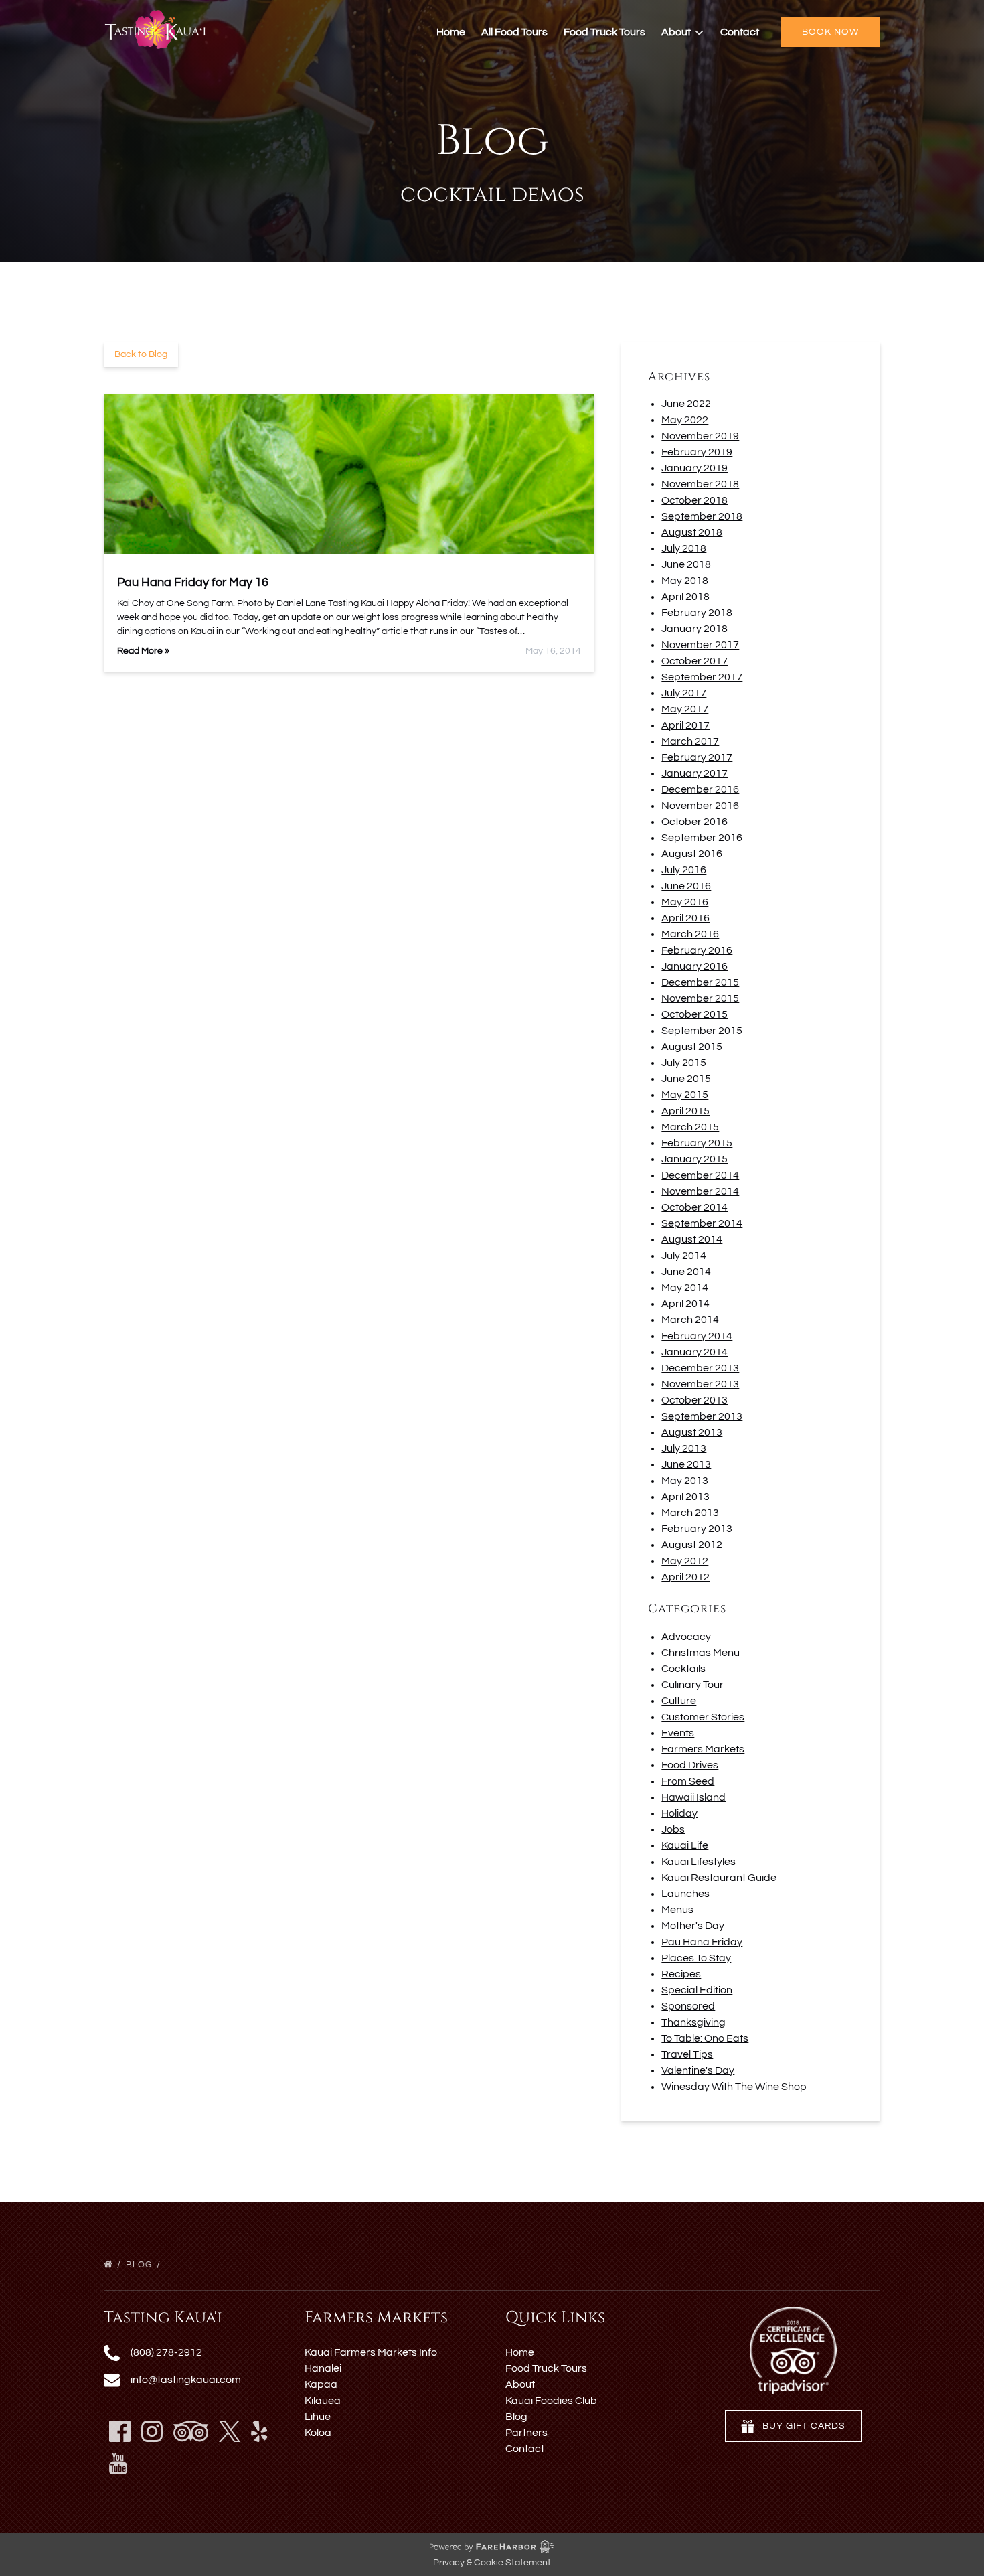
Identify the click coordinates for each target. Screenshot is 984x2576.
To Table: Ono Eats (705, 2038)
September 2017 (702, 677)
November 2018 (700, 484)
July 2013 (684, 1448)
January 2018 (694, 629)
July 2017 (684, 693)
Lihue (318, 2417)
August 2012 (692, 1545)
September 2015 (702, 1031)
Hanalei (323, 2368)
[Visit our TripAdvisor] (191, 2431)
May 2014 (685, 1288)
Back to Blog (141, 354)
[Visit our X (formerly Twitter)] (230, 2431)
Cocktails (683, 1669)
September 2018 (702, 516)
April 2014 (685, 1304)
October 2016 (694, 822)
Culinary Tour (692, 1685)
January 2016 (694, 966)
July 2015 (684, 1063)
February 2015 (697, 1143)
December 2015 (700, 982)
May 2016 (685, 902)
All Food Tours (514, 32)
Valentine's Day (698, 2070)
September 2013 (702, 1416)
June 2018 (686, 564)
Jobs (673, 1829)
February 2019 (697, 452)
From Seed (688, 1781)
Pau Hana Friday (702, 1942)
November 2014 (700, 1191)
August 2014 (692, 1239)
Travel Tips (687, 2054)
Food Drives (690, 1765)
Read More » (143, 651)
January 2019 (694, 468)
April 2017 (685, 725)
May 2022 (685, 420)
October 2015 (694, 1014)
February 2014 (697, 1336)
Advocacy (686, 1637)
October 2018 (694, 500)
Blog (140, 2265)
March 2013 (690, 1513)
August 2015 (692, 1047)
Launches (685, 1894)
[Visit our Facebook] (120, 2431)
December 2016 (700, 789)
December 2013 (700, 1368)
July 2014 (684, 1256)
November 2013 (700, 1384)
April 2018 (685, 597)
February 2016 (697, 950)
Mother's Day (693, 1926)
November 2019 (700, 436)
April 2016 (685, 918)
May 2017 (685, 709)
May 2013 (685, 1481)
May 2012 (685, 1561)
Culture (679, 1701)
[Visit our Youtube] (118, 2464)
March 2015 (690, 1127)
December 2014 (700, 1175)
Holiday (679, 1813)
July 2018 (684, 548)
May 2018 (685, 581)
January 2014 (694, 1352)
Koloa (318, 2433)
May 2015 (685, 1095)
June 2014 (686, 1272)
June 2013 (686, 1464)
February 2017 (697, 757)
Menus (677, 1910)
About (520, 2384)
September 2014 (702, 1223)
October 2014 (694, 1207)
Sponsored (688, 2006)
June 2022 (686, 404)
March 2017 (690, 741)
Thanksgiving (693, 2022)
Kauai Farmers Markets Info (371, 2352)
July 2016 (684, 870)
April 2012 (685, 1577)
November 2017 (700, 645)
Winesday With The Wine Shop (734, 2087)
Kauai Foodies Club (551, 2401)
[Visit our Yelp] (259, 2431)
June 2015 (686, 1079)
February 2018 (697, 613)
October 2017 (694, 661)
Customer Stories (703, 1717)
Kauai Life (685, 1845)
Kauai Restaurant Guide (719, 1878)
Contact (740, 32)
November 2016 (700, 806)
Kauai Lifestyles (699, 1862)
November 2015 (700, 998)
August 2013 (692, 1432)
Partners (526, 2433)
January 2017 (694, 773)
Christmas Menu (701, 1653)
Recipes (681, 1974)
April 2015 (685, 1111)
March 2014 (690, 1320)
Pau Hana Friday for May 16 (193, 582)
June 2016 (686, 886)
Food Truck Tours (604, 32)
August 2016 (692, 854)
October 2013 (694, 1400)
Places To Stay (696, 1958)
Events (678, 1733)
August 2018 (692, 532)
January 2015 (694, 1159)
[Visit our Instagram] (152, 2431)
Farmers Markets (703, 1749)
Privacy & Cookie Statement (492, 2563)
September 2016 (702, 838)
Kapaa (321, 2384)
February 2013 (697, 1529)
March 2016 (690, 934)
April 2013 (685, 1497)
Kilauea (323, 2401)
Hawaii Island (693, 1797)
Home (451, 32)
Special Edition (697, 1990)
